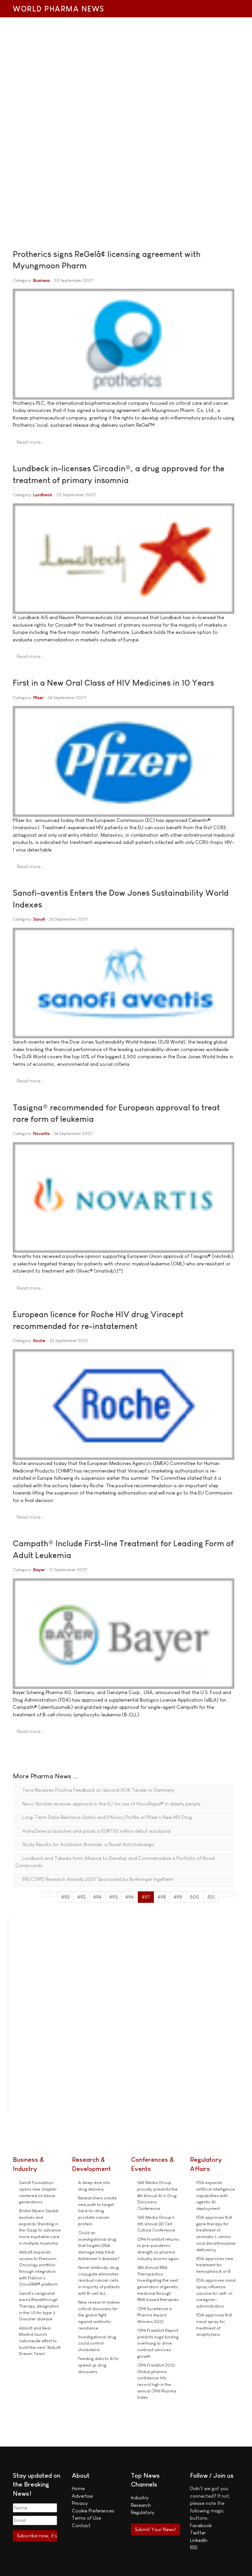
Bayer (39, 1570)
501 (211, 1897)
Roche (39, 1341)
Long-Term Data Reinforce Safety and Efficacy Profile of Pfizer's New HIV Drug (106, 1817)
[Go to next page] (223, 1894)
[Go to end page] (231, 1894)
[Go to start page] (46, 1894)
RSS (194, 2547)
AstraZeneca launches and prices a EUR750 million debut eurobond (96, 1831)
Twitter (198, 2533)
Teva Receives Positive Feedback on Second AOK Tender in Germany (97, 1790)
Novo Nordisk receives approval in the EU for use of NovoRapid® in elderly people (111, 1804)
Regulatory (143, 2512)
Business (42, 280)
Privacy (80, 2503)
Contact (81, 2525)
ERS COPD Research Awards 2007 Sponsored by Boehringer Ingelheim (97, 1879)
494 (97, 1897)
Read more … (31, 442)
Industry (140, 2498)
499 (178, 1897)
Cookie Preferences (93, 2511)
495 (114, 1897)
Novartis (41, 1133)
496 (130, 1897)
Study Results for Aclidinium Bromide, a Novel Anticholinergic (88, 1844)
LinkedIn (199, 2540)
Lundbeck (43, 495)
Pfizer (38, 698)
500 (194, 1897)
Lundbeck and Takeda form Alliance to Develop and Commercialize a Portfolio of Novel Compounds (115, 1862)
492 (65, 1897)
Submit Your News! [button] (155, 2529)
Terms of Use (86, 2518)
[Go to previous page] (54, 1894)
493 (82, 1897)
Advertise (82, 2496)
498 (162, 1897)
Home (78, 2488)
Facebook (201, 2525)
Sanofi (39, 919)
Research (141, 2505)
